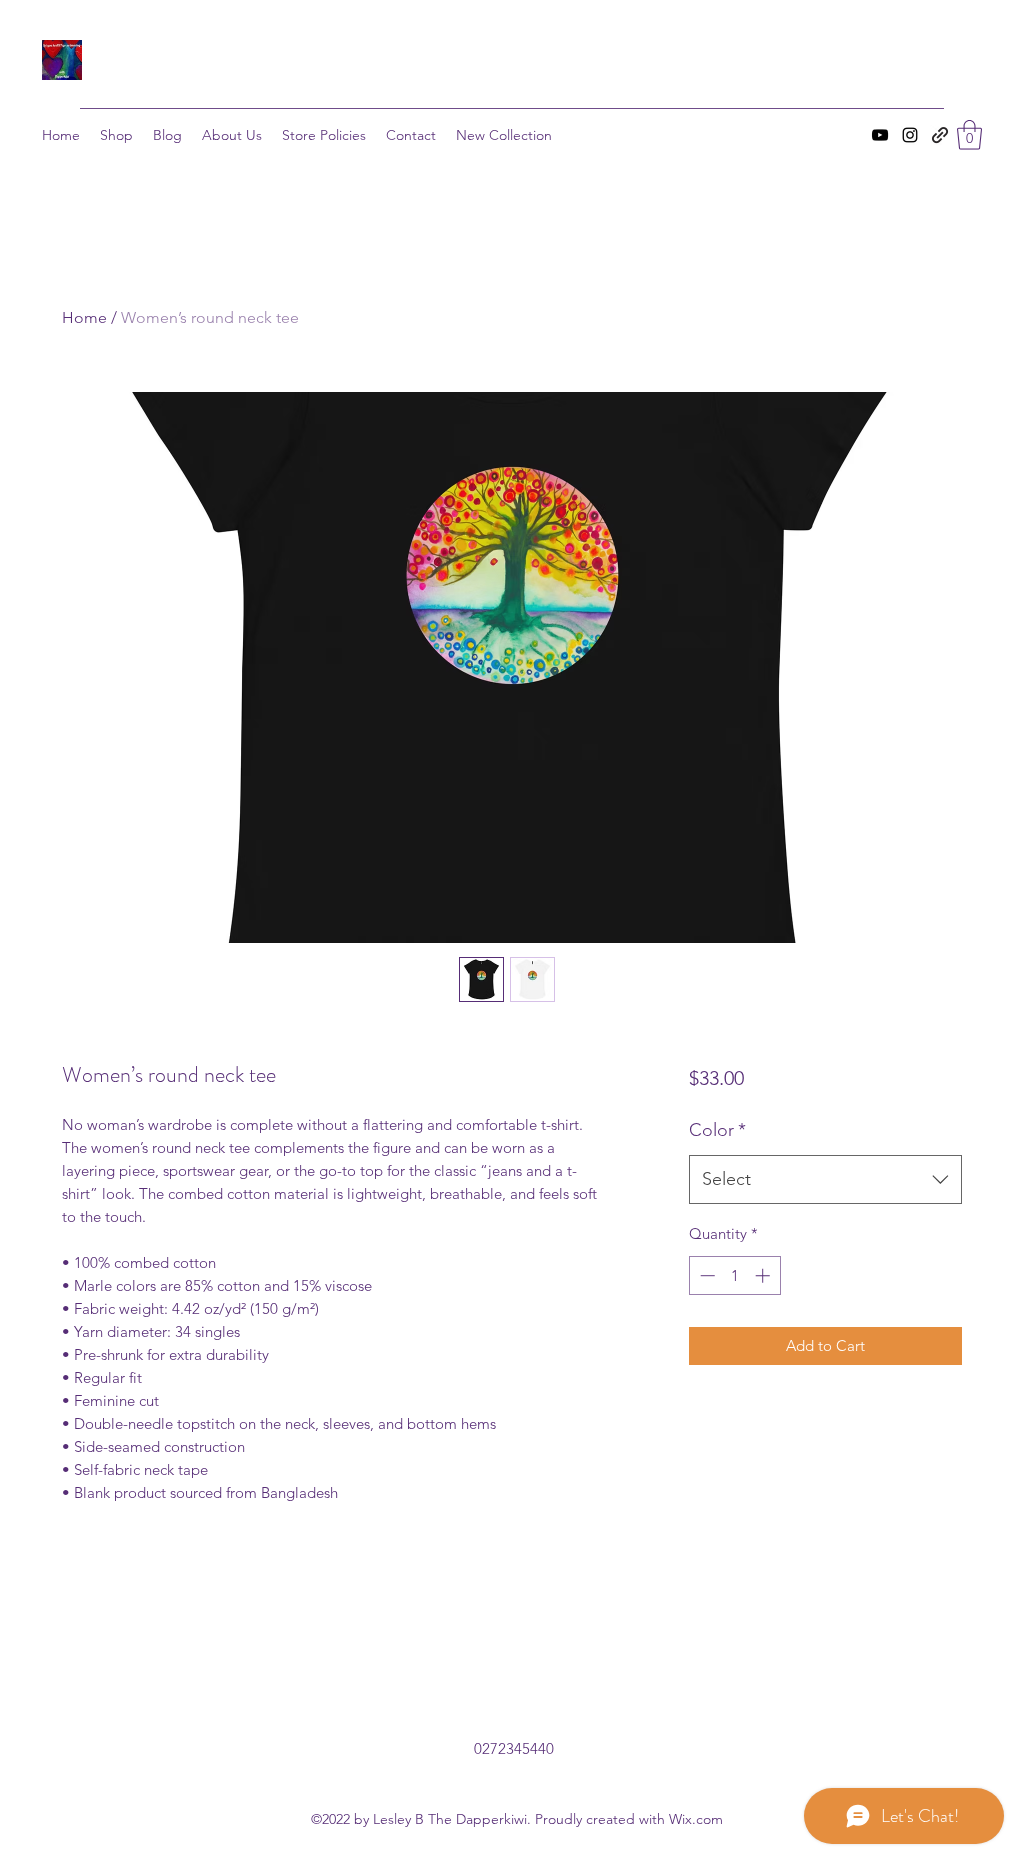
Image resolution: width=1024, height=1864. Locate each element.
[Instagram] (910, 135)
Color (717, 1130)
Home (84, 317)
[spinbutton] (734, 1275)
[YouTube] (880, 135)
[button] (969, 135)
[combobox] (825, 1180)
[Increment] (764, 1275)
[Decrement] (705, 1275)
